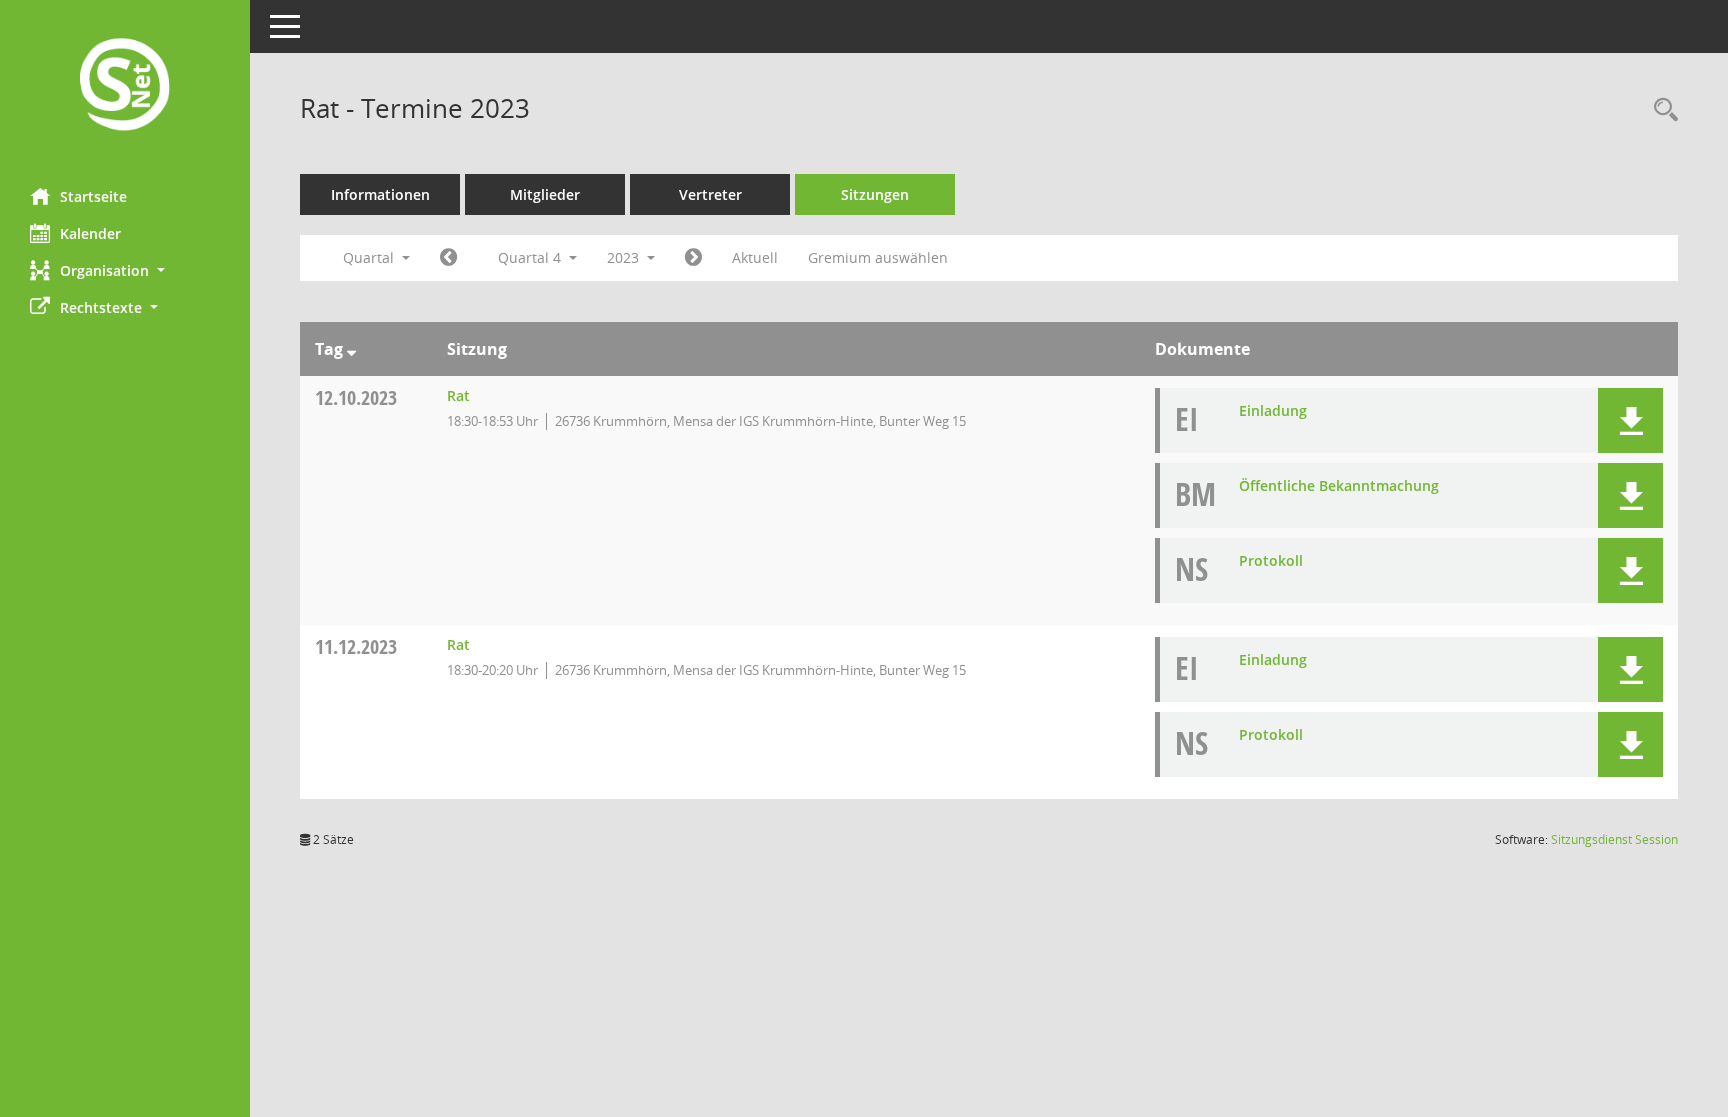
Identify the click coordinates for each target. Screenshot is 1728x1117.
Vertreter (710, 194)
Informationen (380, 194)
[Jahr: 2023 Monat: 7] (448, 258)
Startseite (93, 196)
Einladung (1273, 410)
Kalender (90, 233)
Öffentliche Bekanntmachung (1339, 485)
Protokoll (1271, 560)
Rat (458, 395)
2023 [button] (625, 257)
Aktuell (755, 257)
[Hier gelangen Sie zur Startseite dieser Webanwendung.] (125, 86)
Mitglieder (545, 194)
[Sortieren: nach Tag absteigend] (351, 349)
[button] (125, 270)
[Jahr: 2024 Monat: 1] (693, 258)
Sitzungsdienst (1614, 839)
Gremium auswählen (878, 257)
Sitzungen (875, 194)
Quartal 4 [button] (531, 257)
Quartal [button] (370, 257)
